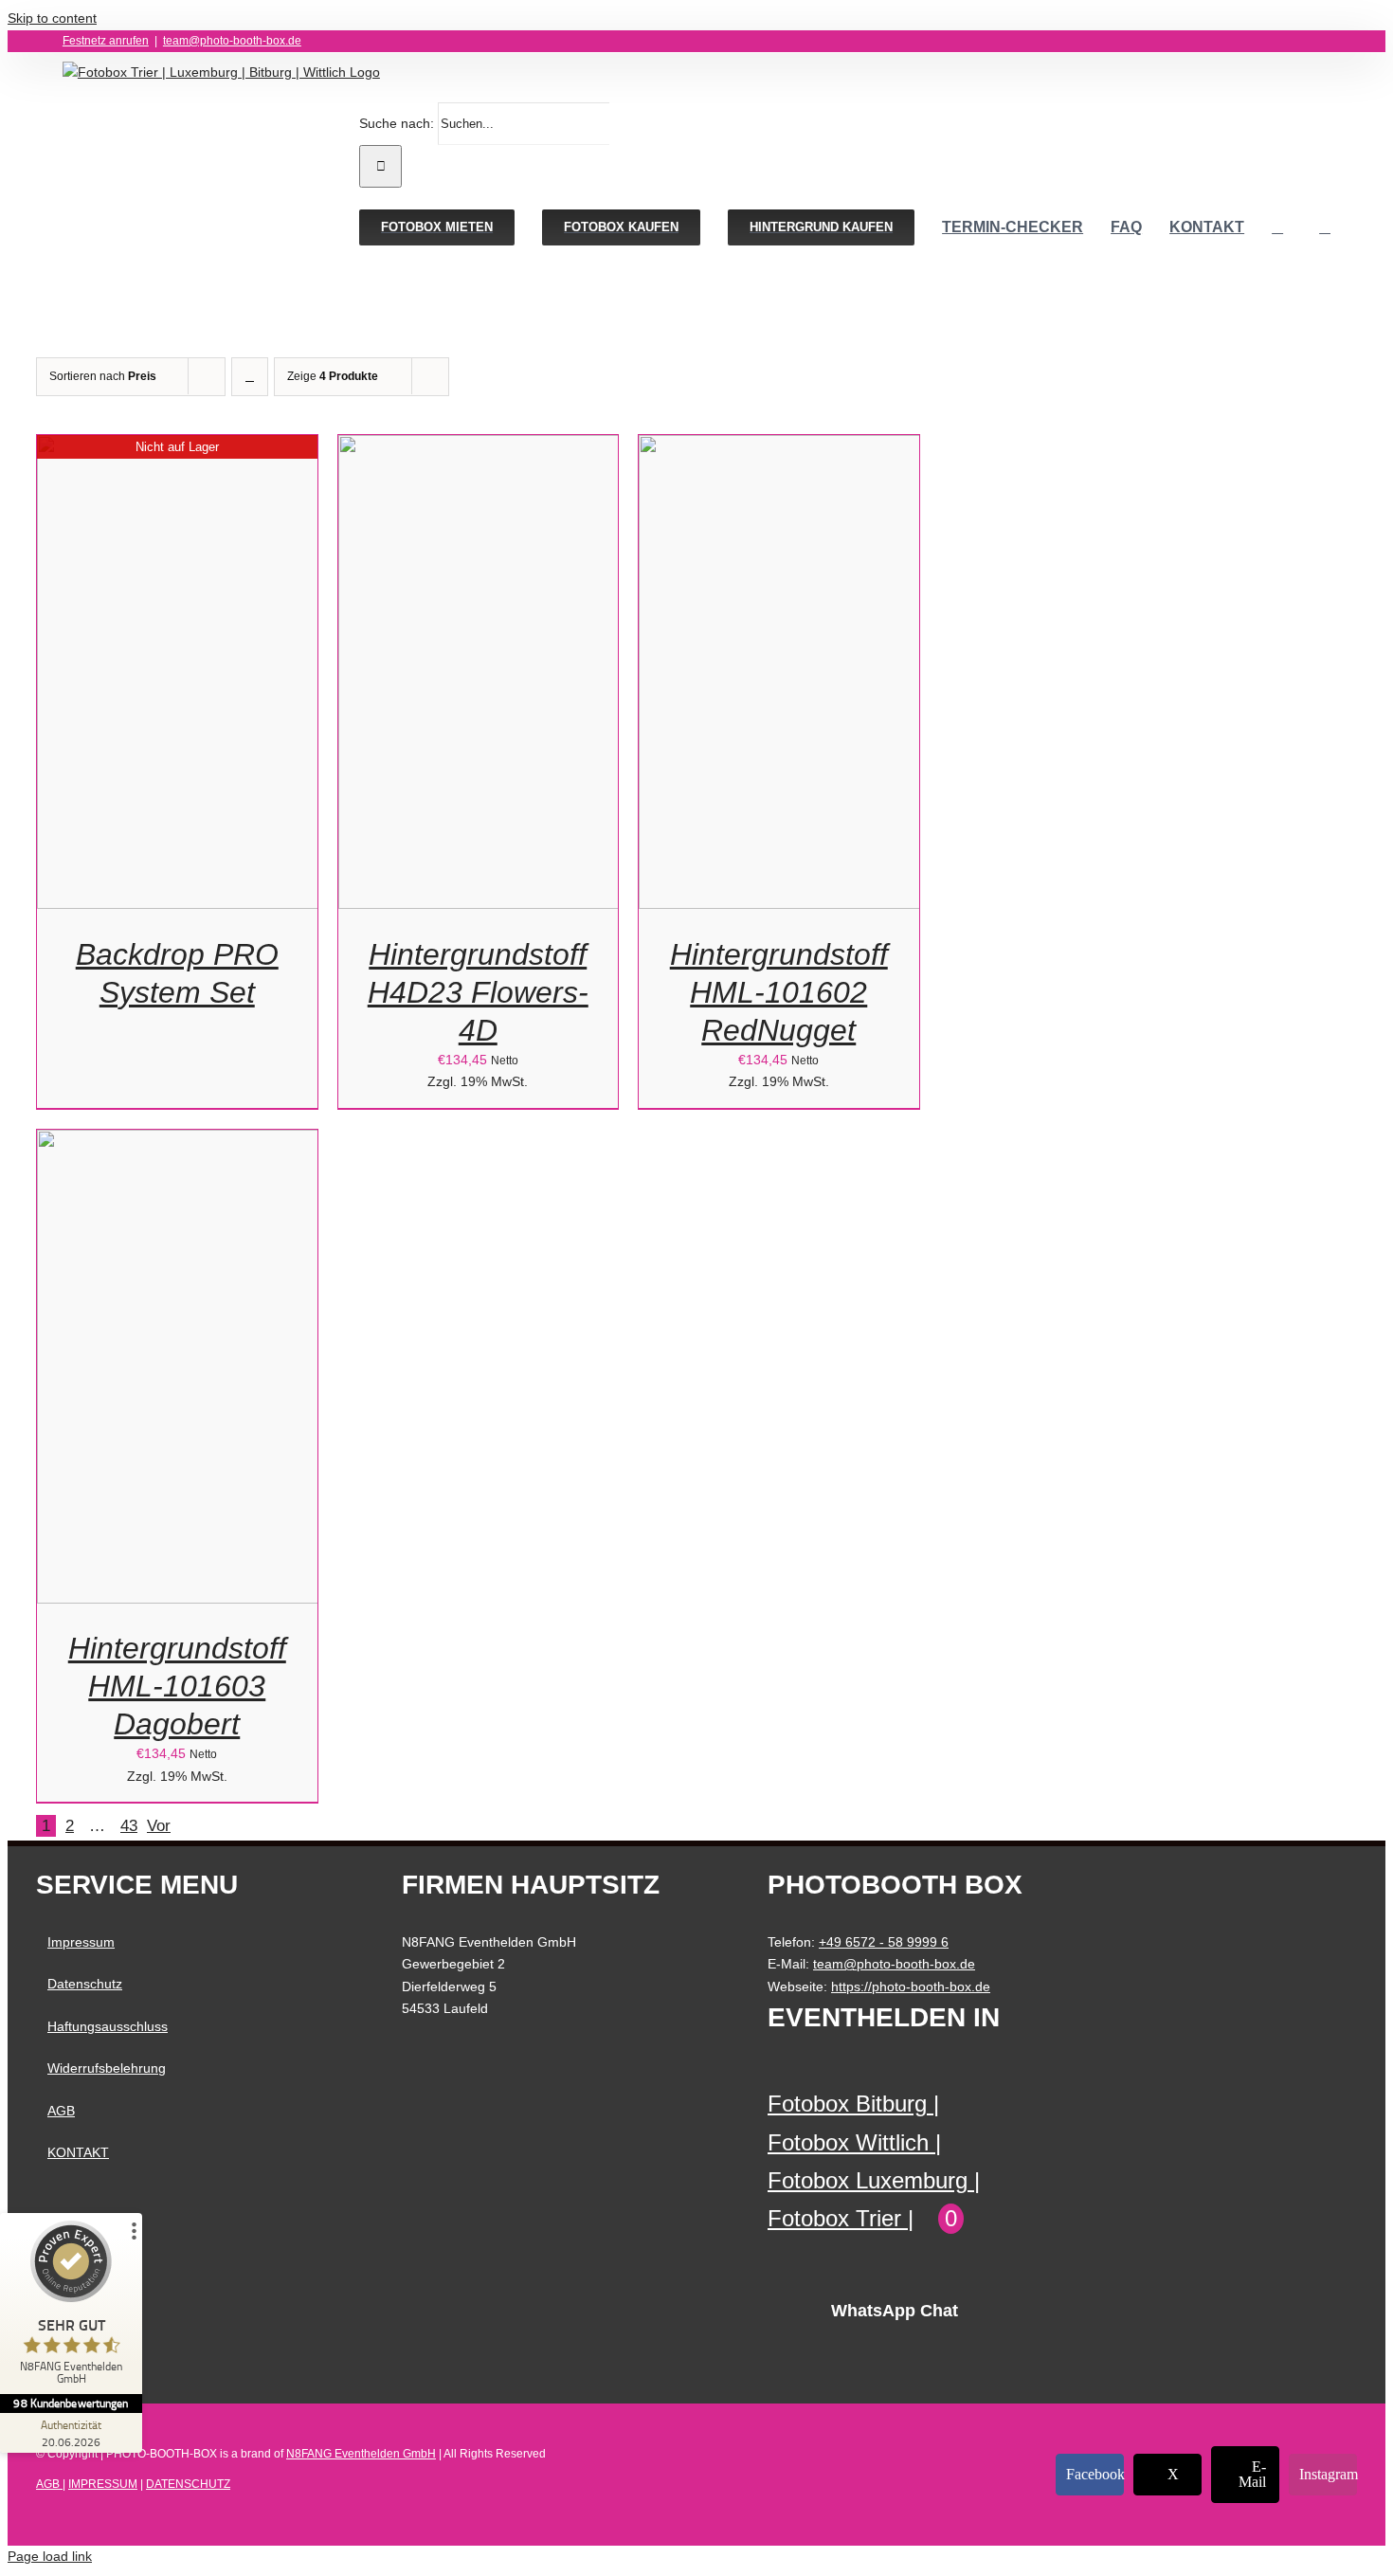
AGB (61, 2111)
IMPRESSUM (103, 2484)
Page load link (50, 2556)
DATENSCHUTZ (188, 2484)
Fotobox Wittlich (848, 2142)
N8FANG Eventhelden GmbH (361, 2454)
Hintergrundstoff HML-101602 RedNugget (779, 992)
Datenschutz (85, 1984)
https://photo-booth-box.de (911, 1986)
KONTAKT (78, 2152)
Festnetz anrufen (106, 41)
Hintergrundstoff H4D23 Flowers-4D (478, 992)
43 (129, 1826)
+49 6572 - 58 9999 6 (884, 1942)
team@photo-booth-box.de (232, 41)
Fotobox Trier (834, 2218)
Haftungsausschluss (108, 2026)
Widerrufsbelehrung (107, 2068)
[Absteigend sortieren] (250, 377)
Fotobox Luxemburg (868, 2180)
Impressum (81, 1942)
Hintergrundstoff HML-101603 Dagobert (177, 1686)
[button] (1325, 227)
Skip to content (52, 18)
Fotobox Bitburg (847, 2104)
